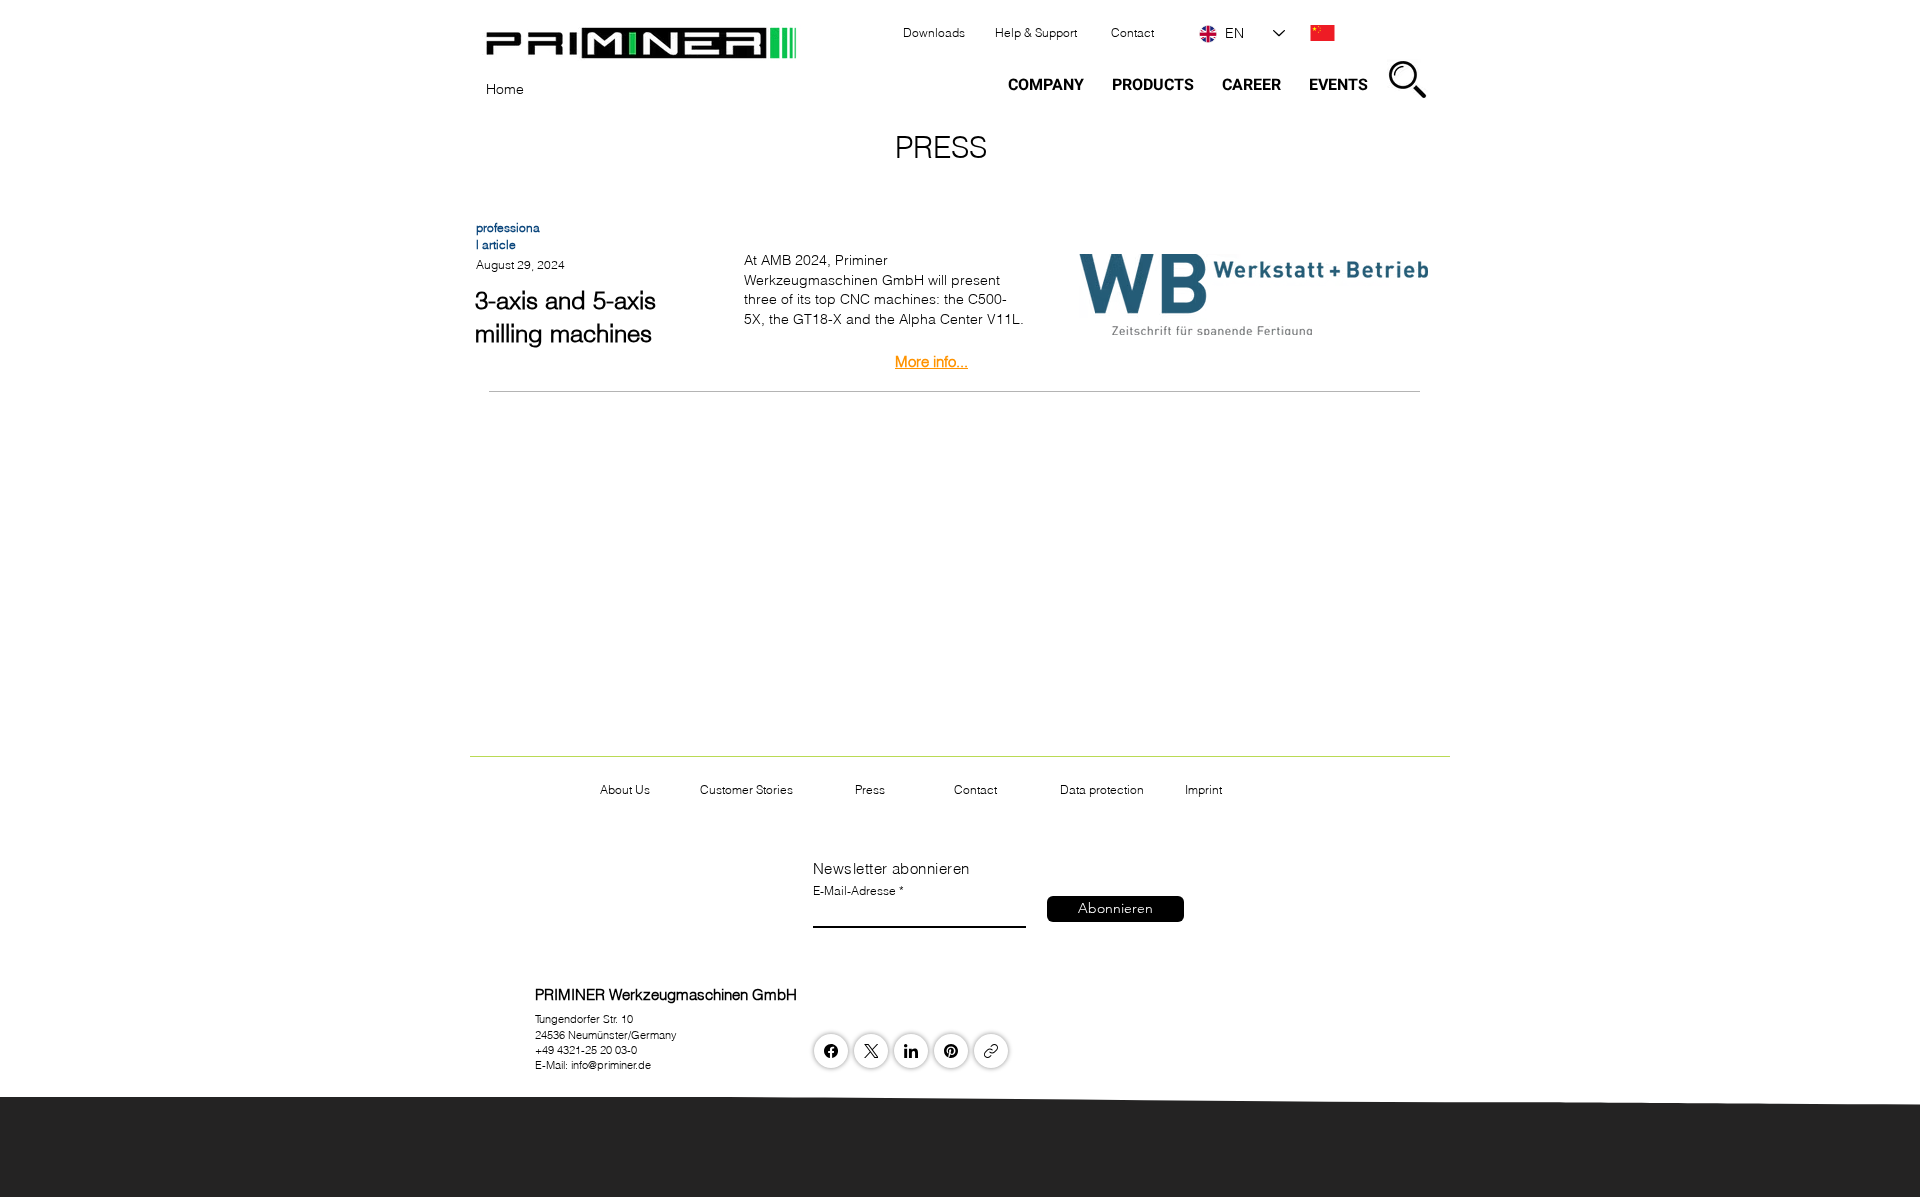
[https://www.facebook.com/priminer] (831, 1051)
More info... (931, 361)
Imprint (1203, 789)
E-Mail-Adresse (854, 891)
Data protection (1102, 789)
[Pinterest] (951, 1051)
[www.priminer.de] (991, 1051)
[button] (1407, 79)
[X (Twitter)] (871, 1051)
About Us (625, 789)
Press (870, 789)
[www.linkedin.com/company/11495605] (911, 1051)
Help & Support (1036, 32)
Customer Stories (746, 789)
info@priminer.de (611, 1065)
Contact (1132, 32)
